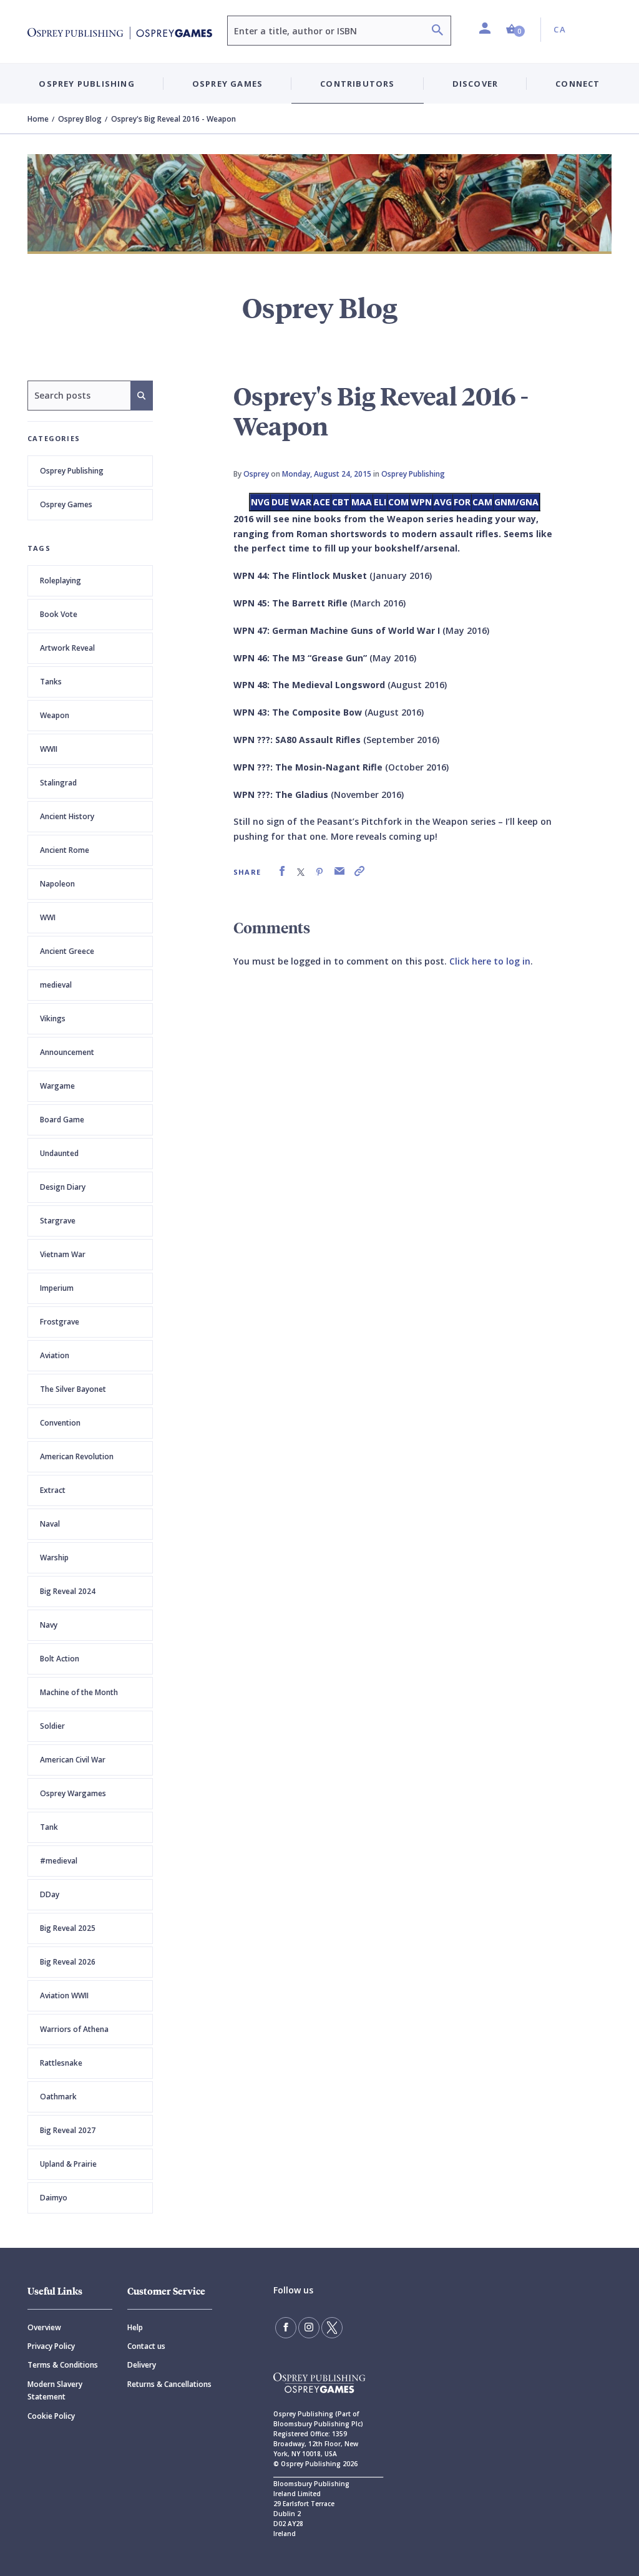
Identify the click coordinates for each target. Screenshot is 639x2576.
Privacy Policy (51, 2346)
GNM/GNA (516, 502)
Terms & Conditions (63, 2365)
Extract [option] (53, 1490)
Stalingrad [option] (58, 783)
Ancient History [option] (67, 816)
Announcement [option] (67, 1052)
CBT (341, 502)
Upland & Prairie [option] (68, 2164)
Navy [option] (49, 1625)
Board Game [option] (62, 1120)
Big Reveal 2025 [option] (68, 1928)
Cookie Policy (51, 2416)
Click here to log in (490, 961)
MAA (362, 502)
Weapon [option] (55, 715)
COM (398, 502)
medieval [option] (56, 985)
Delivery (142, 2365)
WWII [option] (49, 749)
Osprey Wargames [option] (73, 1793)
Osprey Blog (80, 119)
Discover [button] (476, 84)
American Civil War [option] (73, 1760)
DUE (280, 502)
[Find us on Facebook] (286, 2328)
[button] (515, 30)
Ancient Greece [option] (67, 951)
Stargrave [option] (58, 1221)
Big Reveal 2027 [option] (68, 2130)
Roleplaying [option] (61, 581)
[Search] (437, 32)
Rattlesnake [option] (61, 2063)
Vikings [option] (53, 1018)
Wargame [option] (57, 1086)
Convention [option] (60, 1423)
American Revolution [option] (77, 1456)
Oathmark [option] (58, 2097)
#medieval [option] (59, 1861)
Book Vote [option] (59, 614)
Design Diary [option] (63, 1187)
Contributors (357, 84)
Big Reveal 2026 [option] (68, 1962)
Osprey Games (66, 504)
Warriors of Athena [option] (74, 2029)
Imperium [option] (57, 1288)
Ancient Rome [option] (65, 850)
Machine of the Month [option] (79, 1692)
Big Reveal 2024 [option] (68, 1591)
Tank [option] (49, 1827)
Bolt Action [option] (60, 1659)
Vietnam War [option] (63, 1254)
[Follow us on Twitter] (332, 2328)
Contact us (146, 2346)
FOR (462, 502)
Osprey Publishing (72, 471)
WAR (301, 502)
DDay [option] (50, 1894)
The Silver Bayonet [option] (73, 1389)
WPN (421, 502)
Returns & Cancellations (169, 2384)
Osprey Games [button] (227, 84)
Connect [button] (578, 84)
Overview (44, 2327)
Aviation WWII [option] (64, 1995)
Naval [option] (50, 1524)
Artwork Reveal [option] (67, 648)
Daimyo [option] (54, 2198)
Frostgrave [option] (60, 1322)
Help (135, 2327)
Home (38, 119)
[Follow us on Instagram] (309, 2328)
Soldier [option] (52, 1726)
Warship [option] (54, 1558)
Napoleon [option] (57, 884)
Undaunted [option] (59, 1153)
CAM (482, 502)
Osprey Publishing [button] (86, 84)
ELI (380, 502)
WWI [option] (48, 917)
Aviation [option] (55, 1355)
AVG (443, 502)
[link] (282, 871)
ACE (322, 502)
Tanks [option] (51, 682)
